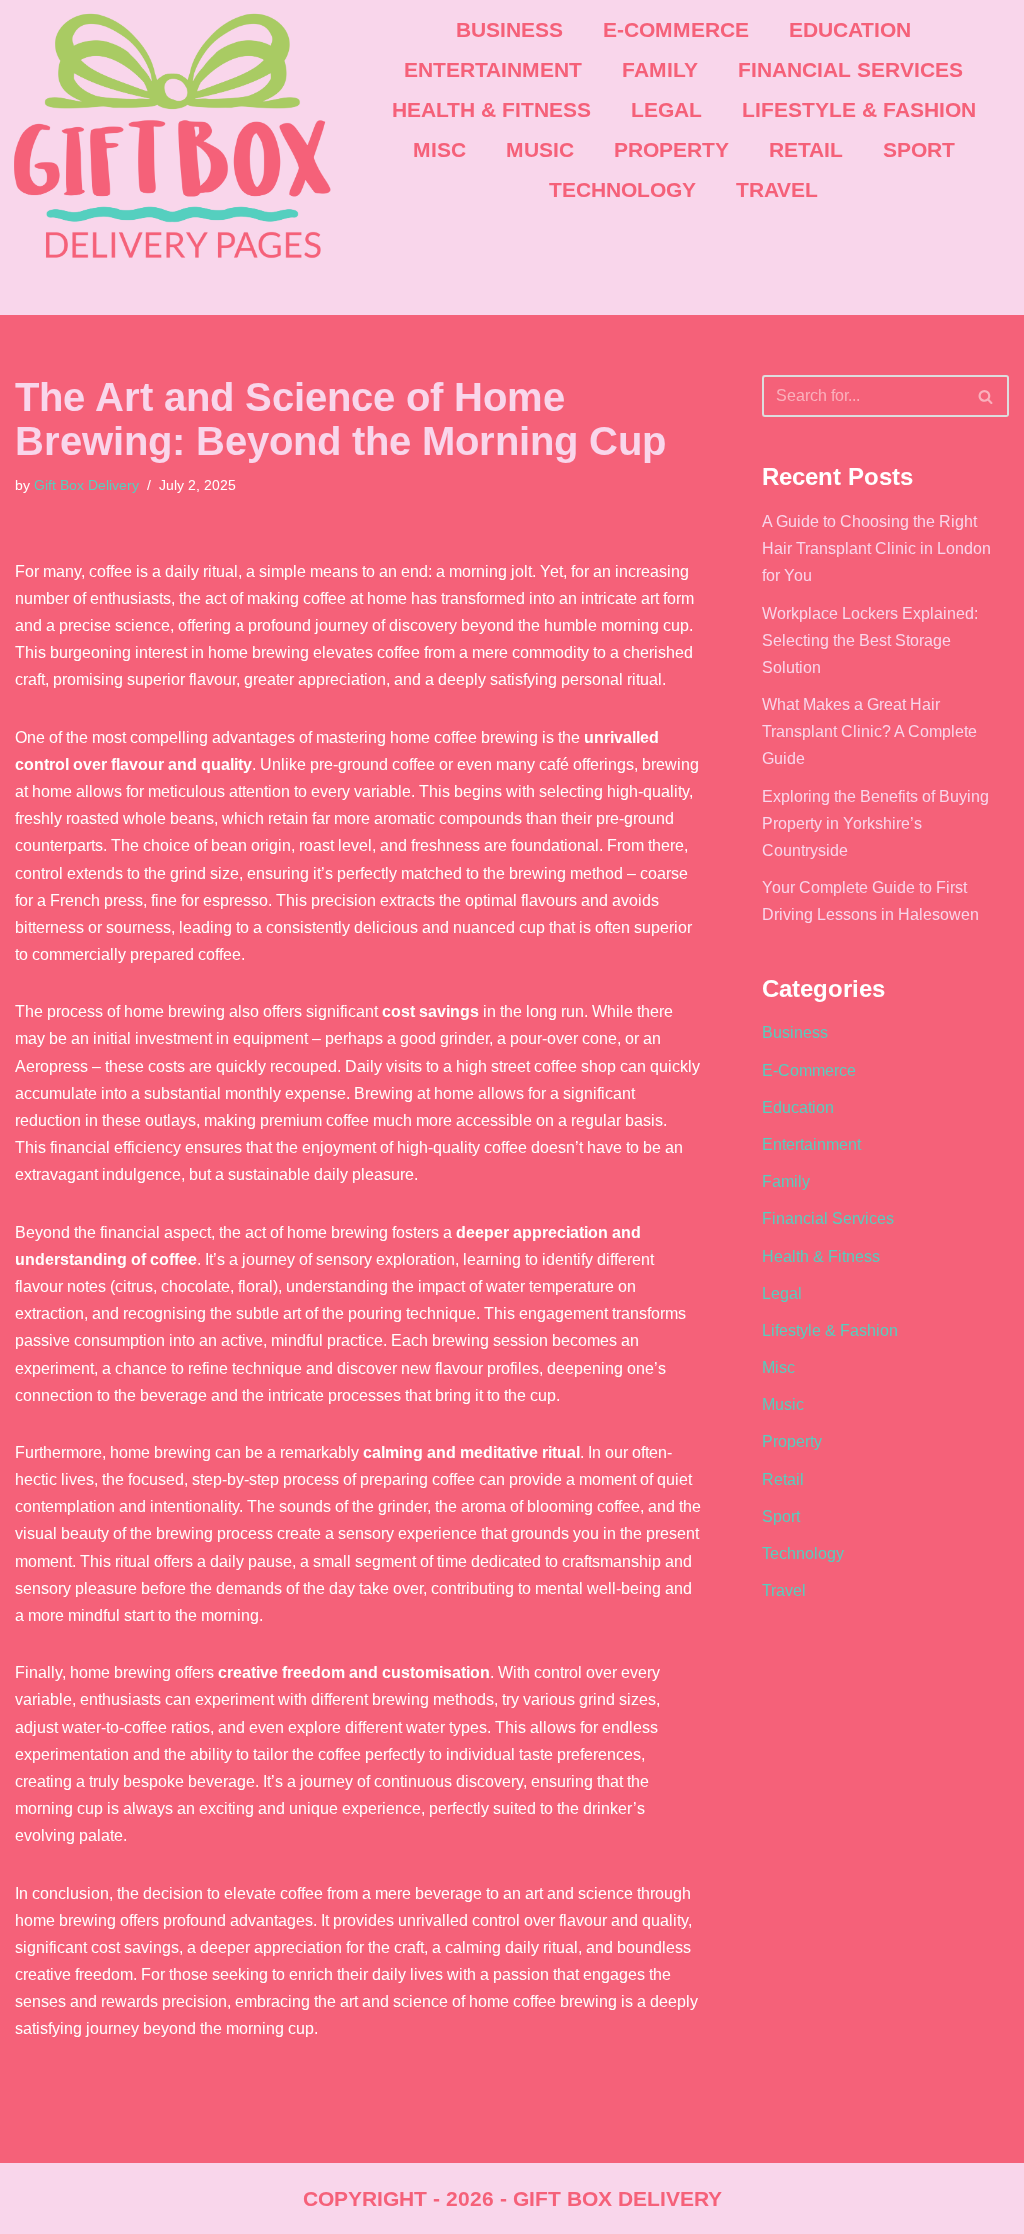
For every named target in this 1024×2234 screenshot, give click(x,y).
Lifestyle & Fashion (859, 109)
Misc (439, 149)
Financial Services (850, 69)
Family (660, 69)
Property (671, 149)
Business (509, 29)
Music (540, 149)
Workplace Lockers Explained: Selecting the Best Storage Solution (870, 640)
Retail (806, 149)
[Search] (986, 396)
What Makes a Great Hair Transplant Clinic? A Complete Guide (869, 731)
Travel (777, 189)
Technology (622, 189)
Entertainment (493, 69)
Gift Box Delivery (86, 485)
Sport (919, 149)
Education (850, 29)
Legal (666, 109)
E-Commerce (676, 29)
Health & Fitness (491, 109)
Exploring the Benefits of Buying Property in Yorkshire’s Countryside (875, 823)
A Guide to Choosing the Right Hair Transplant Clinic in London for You (876, 548)
